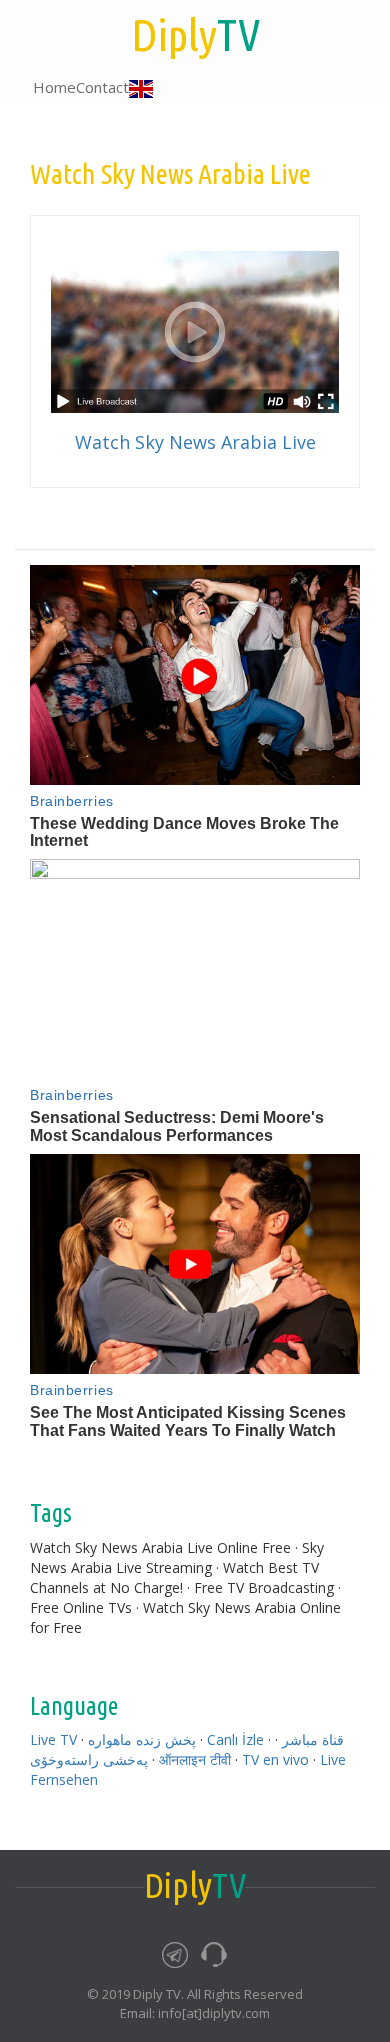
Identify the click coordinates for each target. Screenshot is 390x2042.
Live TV (53, 1739)
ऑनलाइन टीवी (195, 1759)
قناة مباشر (313, 1739)
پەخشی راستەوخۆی (89, 1759)
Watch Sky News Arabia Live (195, 442)
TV (195, 34)
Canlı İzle (235, 1739)
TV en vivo (275, 1759)
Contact (102, 87)
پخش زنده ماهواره (142, 1739)
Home (54, 87)
